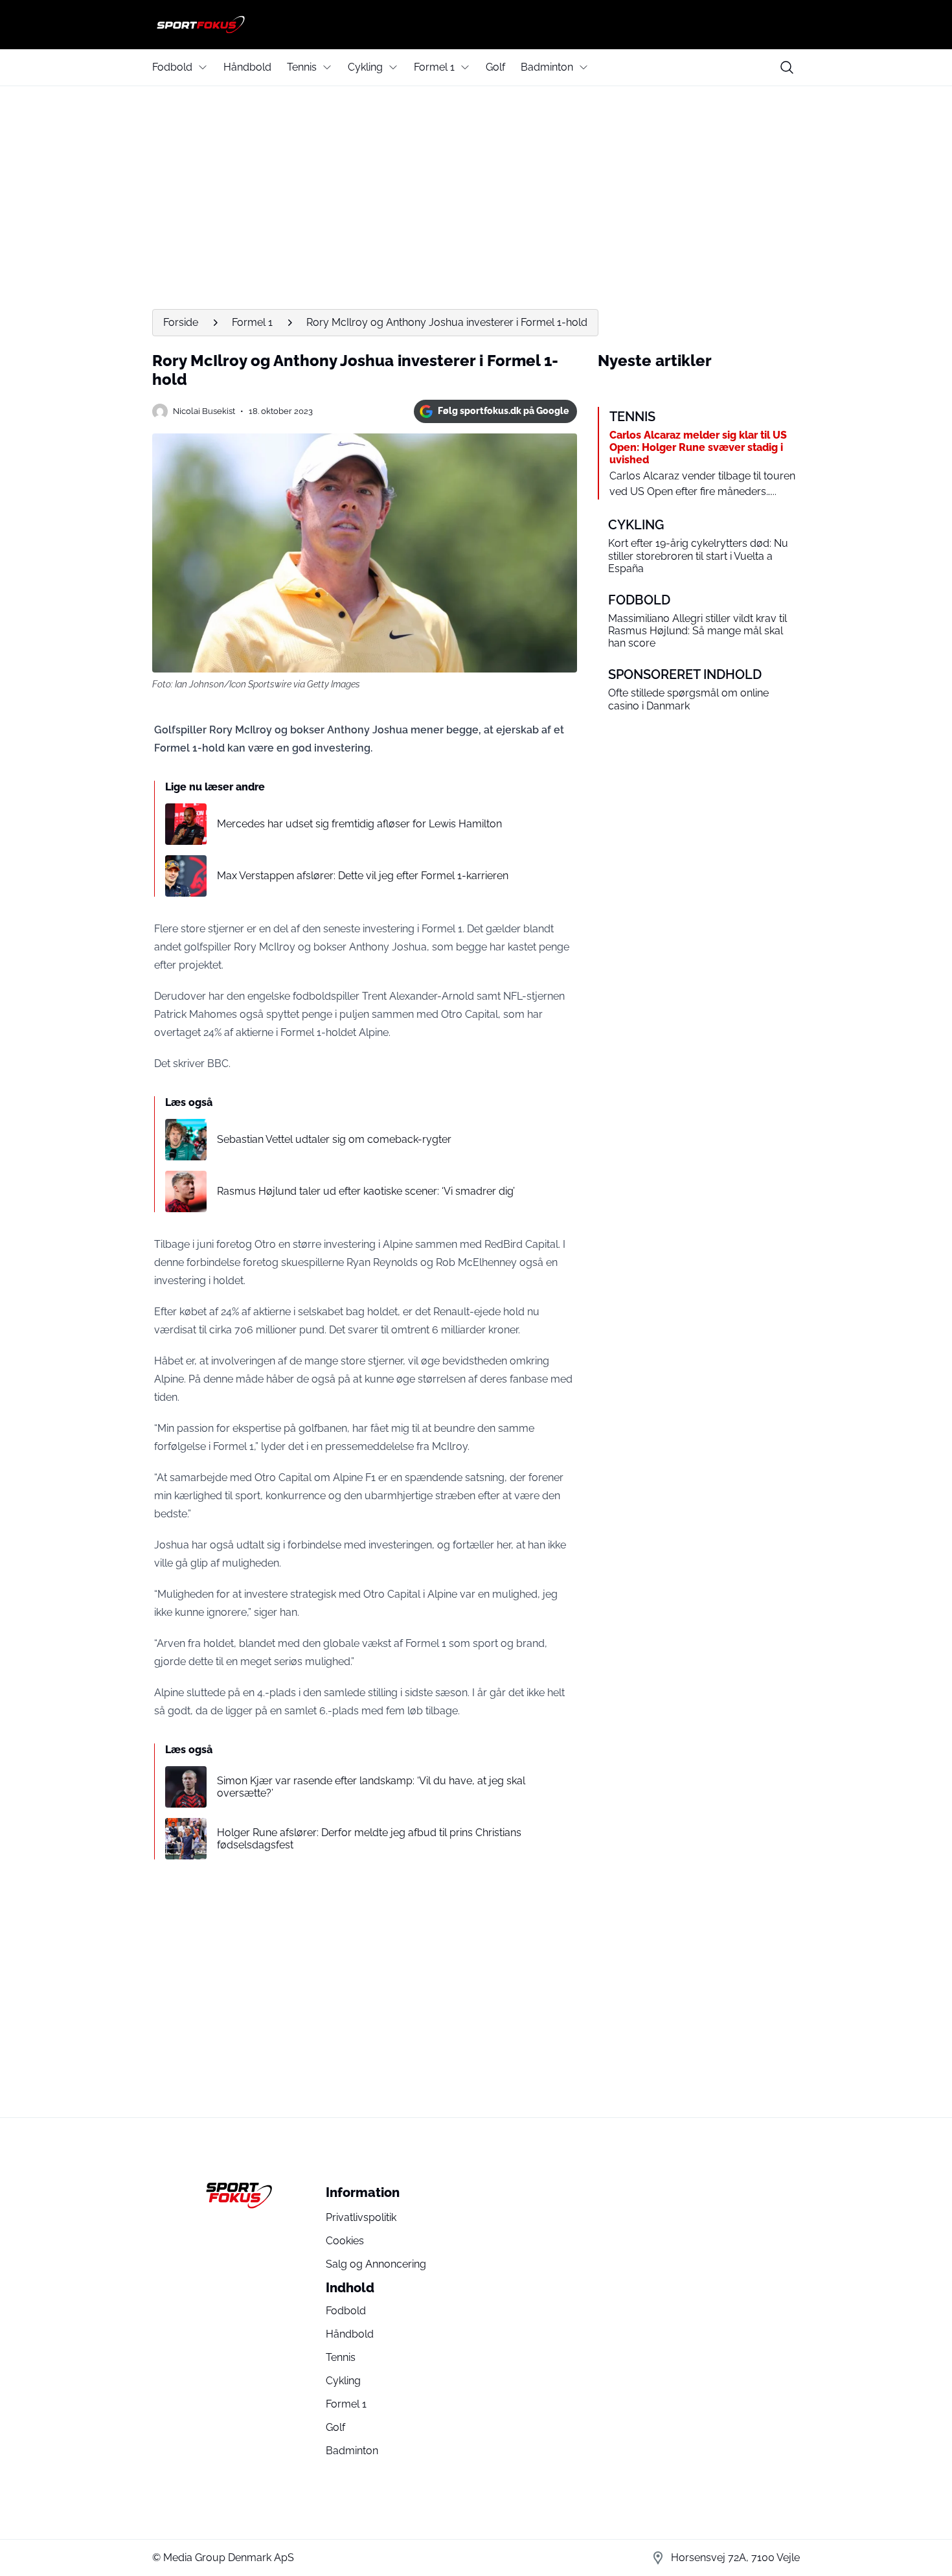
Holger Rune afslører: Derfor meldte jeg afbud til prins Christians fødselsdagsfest (369, 1839)
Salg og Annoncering (376, 2264)
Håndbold (247, 67)
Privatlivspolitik (361, 2217)
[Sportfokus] (476, 25)
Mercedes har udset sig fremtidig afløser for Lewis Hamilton (359, 824)
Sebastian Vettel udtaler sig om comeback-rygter (334, 1139)
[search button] (787, 67)
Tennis (302, 67)
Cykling (365, 67)
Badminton (547, 67)
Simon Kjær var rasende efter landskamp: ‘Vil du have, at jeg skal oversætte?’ (371, 1787)
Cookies (345, 2241)
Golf (495, 67)
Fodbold (172, 67)
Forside (181, 322)
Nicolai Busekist (204, 411)
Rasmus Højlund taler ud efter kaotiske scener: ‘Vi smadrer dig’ (366, 1191)
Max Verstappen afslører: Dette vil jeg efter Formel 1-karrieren (363, 876)
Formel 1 (434, 67)
